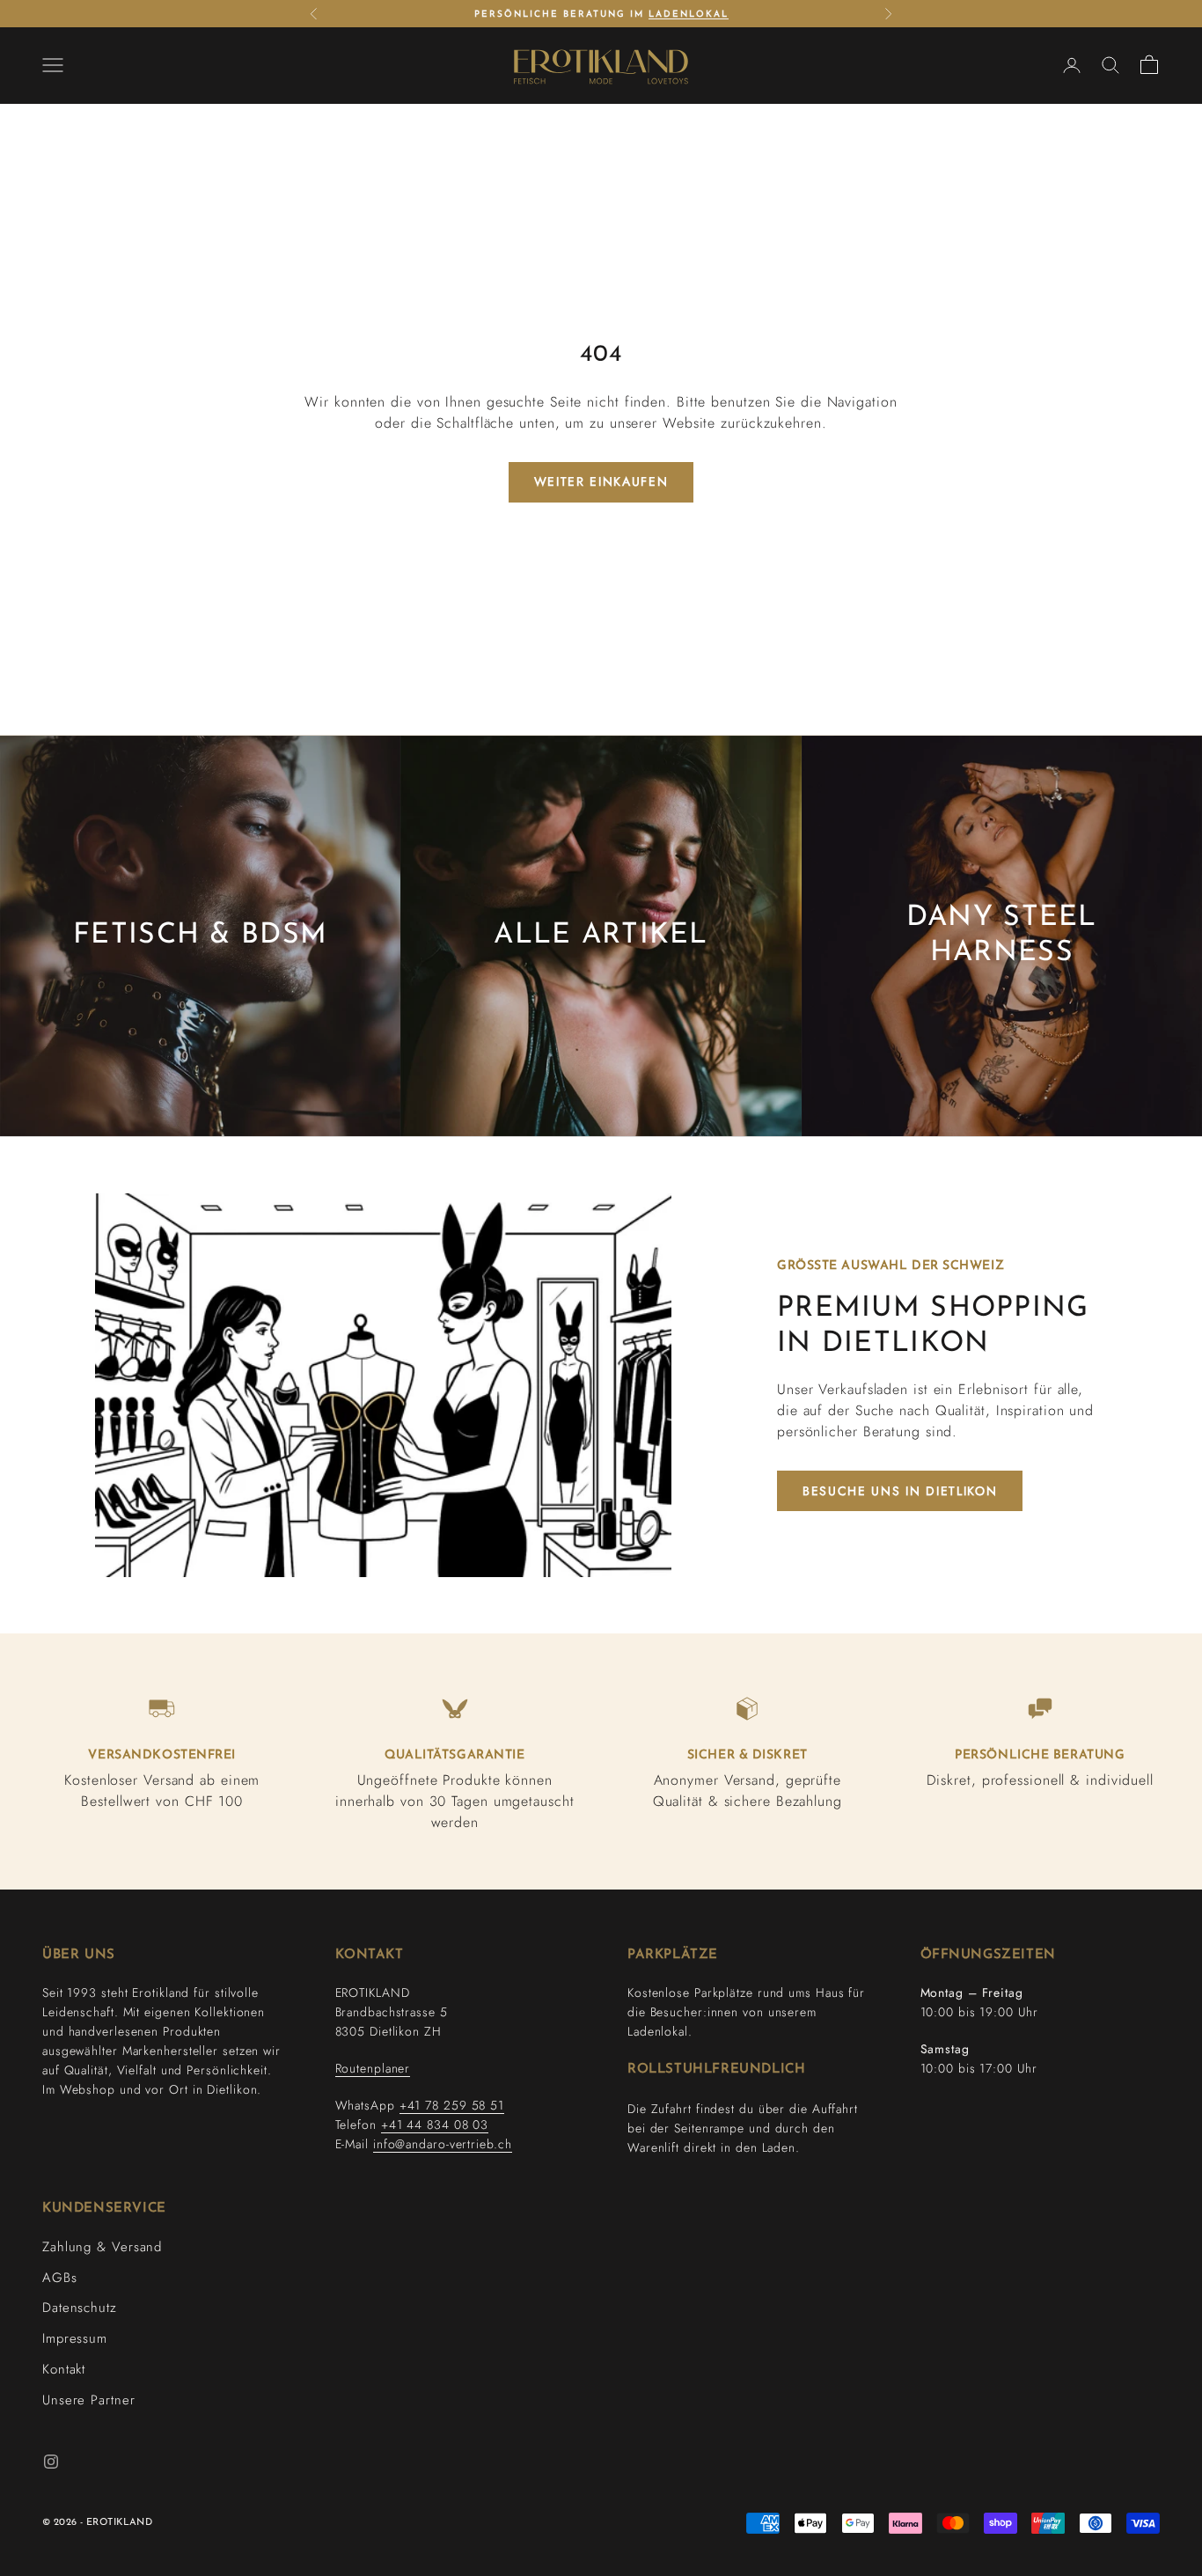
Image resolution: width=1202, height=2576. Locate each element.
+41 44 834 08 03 (435, 2125)
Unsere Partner (89, 2400)
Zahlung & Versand (102, 2247)
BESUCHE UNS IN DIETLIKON (900, 1491)
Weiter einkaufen (601, 481)
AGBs (60, 2278)
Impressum (75, 2338)
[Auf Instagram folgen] (51, 2462)
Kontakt (64, 2369)
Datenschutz (80, 2308)
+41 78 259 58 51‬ (452, 2105)
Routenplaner (373, 2068)
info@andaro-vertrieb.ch (443, 2144)
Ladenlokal (689, 15)
